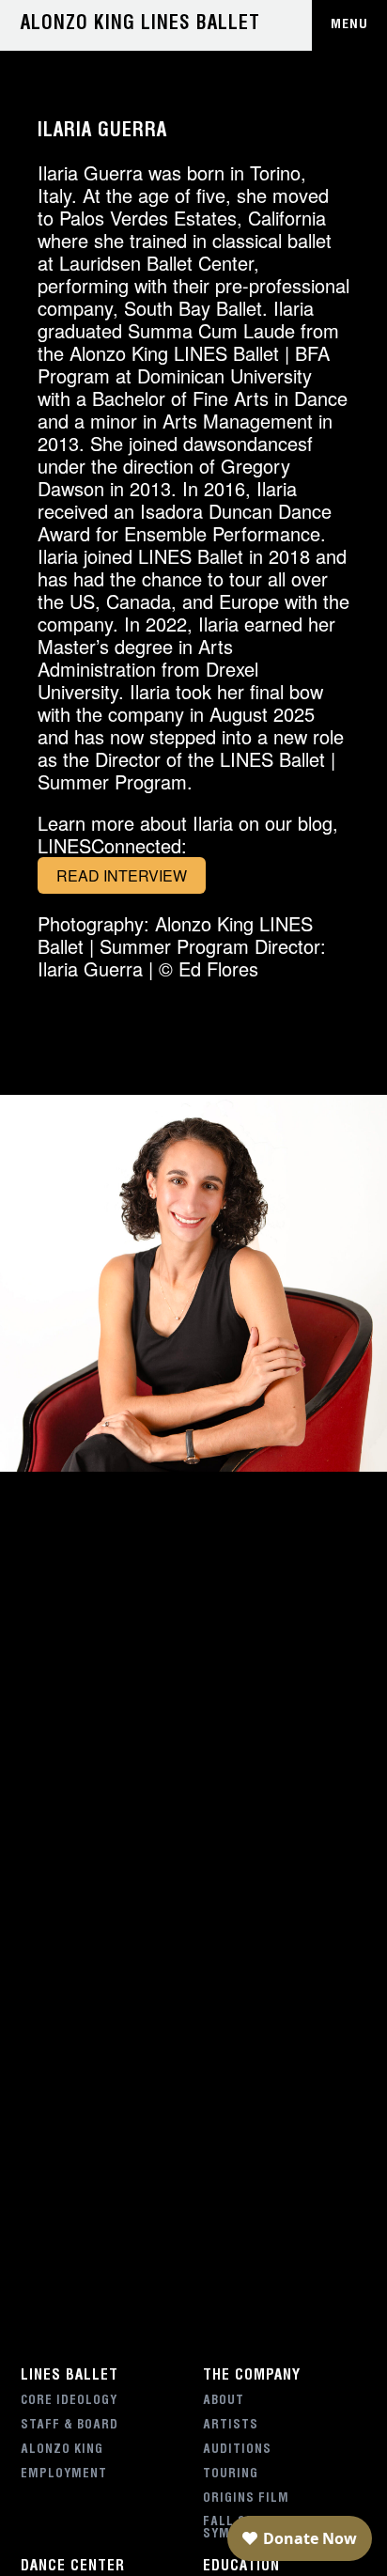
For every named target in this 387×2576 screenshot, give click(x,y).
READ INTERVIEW (122, 875)
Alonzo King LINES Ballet (140, 25)
